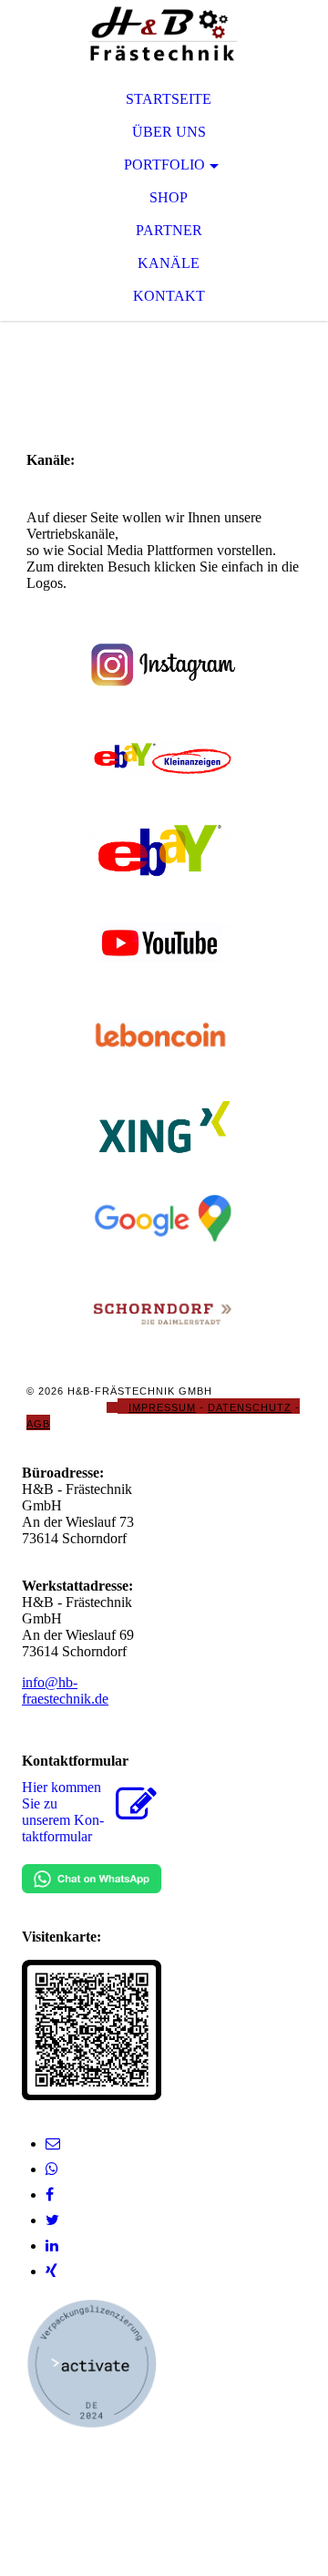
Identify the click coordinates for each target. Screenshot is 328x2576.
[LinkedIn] (52, 2246)
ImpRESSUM (162, 1407)
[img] (164, 36)
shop (169, 197)
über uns (169, 132)
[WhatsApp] (52, 2169)
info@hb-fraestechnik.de (65, 1690)
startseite (169, 99)
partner (169, 230)
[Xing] (51, 2271)
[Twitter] (52, 2220)
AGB (38, 1424)
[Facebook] (50, 2195)
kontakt (169, 296)
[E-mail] (53, 2143)
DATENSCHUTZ (250, 1407)
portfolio (164, 165)
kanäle (169, 263)
